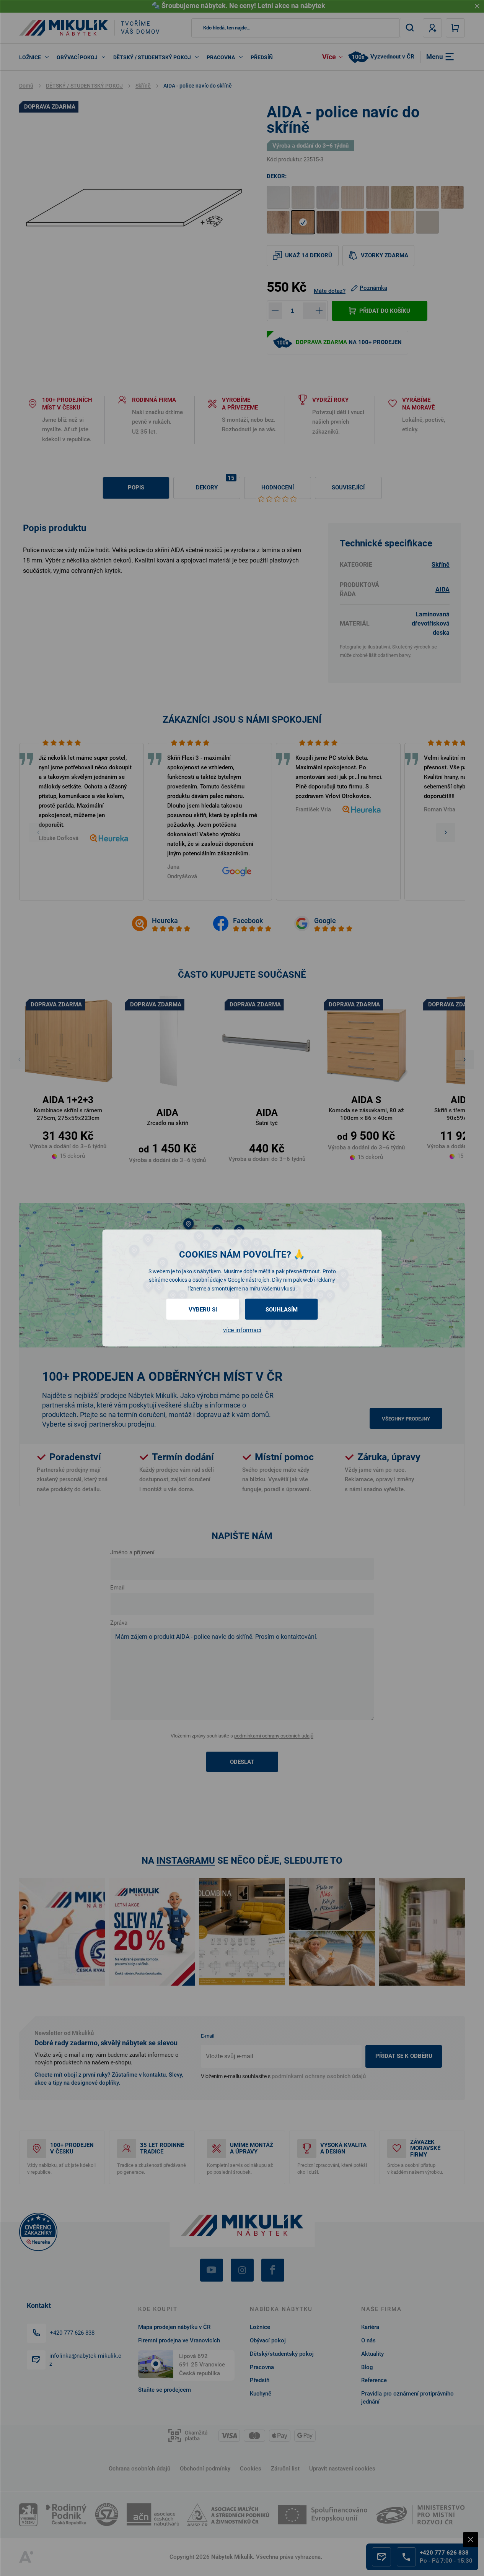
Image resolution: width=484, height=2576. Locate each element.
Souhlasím (282, 1310)
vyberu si (203, 1310)
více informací (242, 1330)
